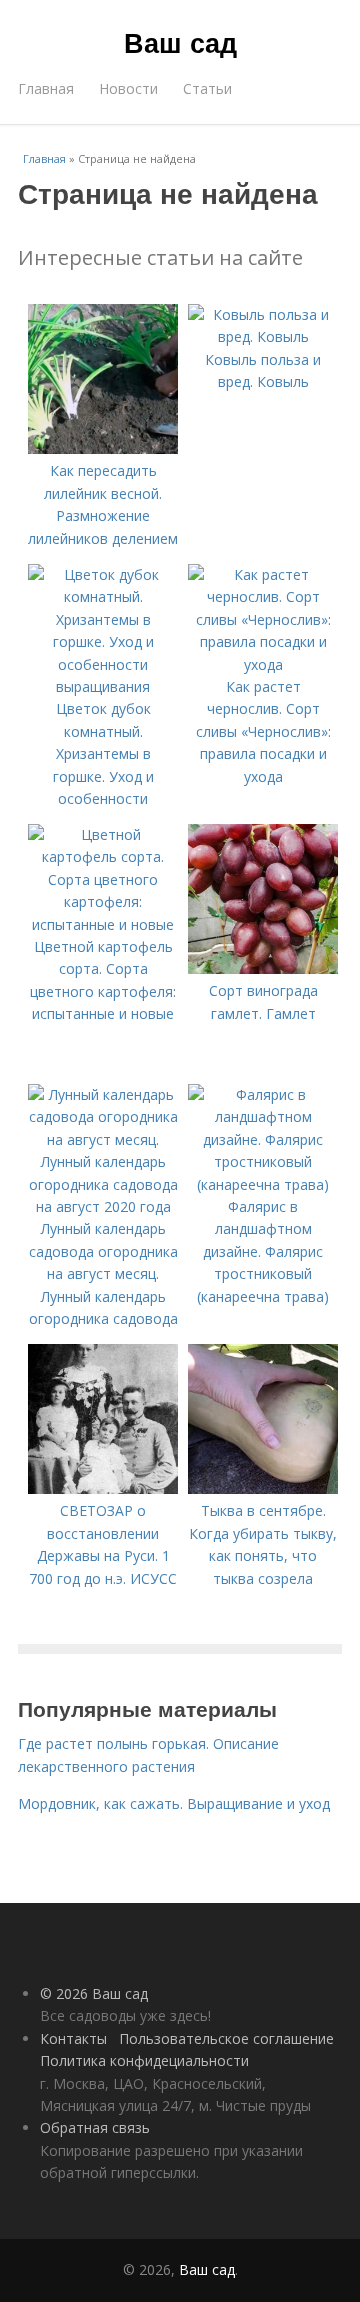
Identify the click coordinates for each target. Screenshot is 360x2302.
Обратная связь (95, 2127)
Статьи (207, 88)
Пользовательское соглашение (226, 2038)
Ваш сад (180, 42)
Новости (128, 88)
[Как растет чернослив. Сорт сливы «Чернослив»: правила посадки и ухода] (263, 664)
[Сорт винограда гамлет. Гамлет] (263, 968)
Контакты (73, 2038)
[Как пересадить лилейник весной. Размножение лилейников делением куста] (103, 448)
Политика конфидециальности (144, 2060)
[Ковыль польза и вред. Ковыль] (263, 336)
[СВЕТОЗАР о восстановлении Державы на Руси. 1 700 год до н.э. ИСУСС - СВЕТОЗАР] (103, 1488)
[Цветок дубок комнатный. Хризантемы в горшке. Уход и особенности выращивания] (103, 686)
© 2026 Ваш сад (94, 1993)
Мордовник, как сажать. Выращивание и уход (174, 1803)
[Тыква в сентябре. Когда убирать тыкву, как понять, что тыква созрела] (263, 1488)
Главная (46, 88)
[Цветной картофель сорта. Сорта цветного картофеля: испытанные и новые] (103, 924)
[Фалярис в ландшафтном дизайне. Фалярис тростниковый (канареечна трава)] (263, 1184)
